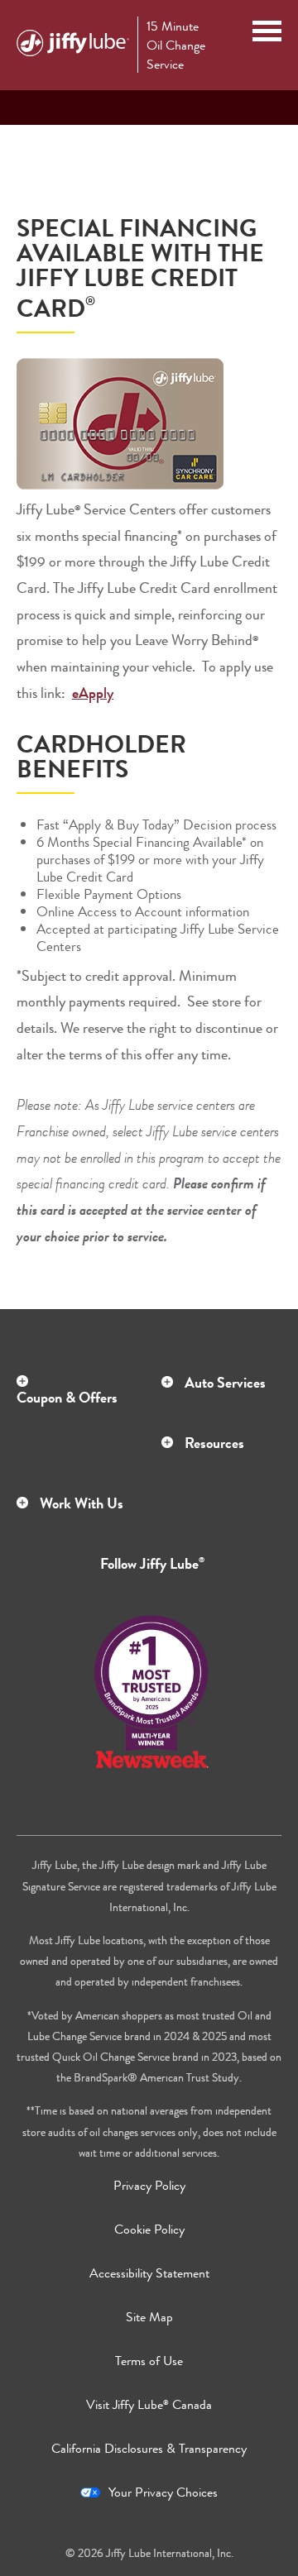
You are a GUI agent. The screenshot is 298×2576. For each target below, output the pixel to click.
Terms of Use (149, 2361)
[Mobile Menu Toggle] (267, 33)
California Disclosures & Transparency (149, 2448)
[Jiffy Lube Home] (73, 45)
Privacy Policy (149, 2185)
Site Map (149, 2317)
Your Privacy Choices (163, 2492)
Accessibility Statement (149, 2273)
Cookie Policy (149, 2229)
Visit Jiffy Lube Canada (149, 2404)
